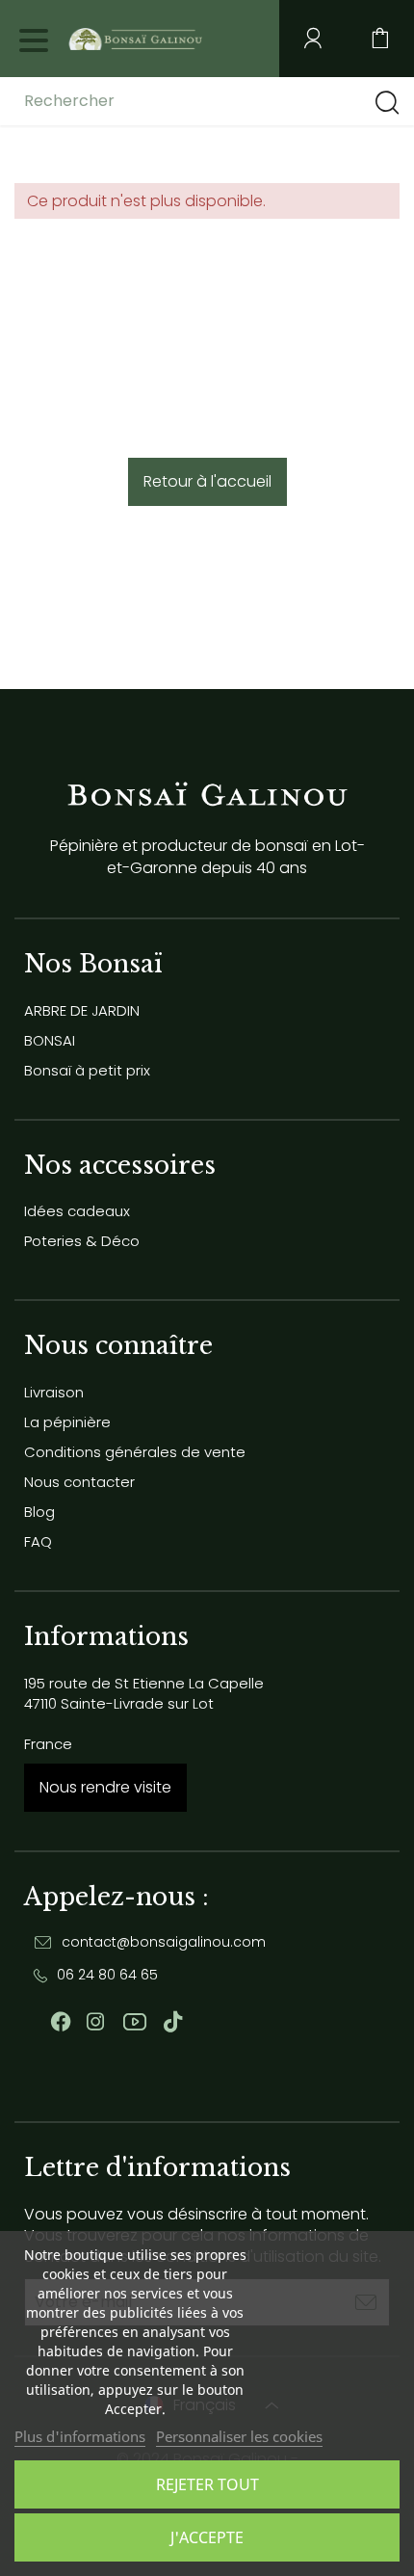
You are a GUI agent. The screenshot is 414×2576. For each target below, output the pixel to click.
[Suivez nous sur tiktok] (173, 2022)
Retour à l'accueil (207, 481)
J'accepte (207, 2537)
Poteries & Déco (82, 1241)
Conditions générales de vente (135, 1452)
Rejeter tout (207, 2484)
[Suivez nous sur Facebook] (61, 2022)
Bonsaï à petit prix (87, 1070)
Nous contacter (79, 1482)
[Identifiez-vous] (313, 39)
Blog (39, 1512)
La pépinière (67, 1422)
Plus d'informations (80, 2436)
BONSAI (50, 1040)
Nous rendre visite (105, 1787)
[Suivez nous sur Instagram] (95, 2022)
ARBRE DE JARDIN (82, 1010)
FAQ (38, 1541)
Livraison (54, 1392)
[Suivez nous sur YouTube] (135, 2022)
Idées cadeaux (77, 1211)
